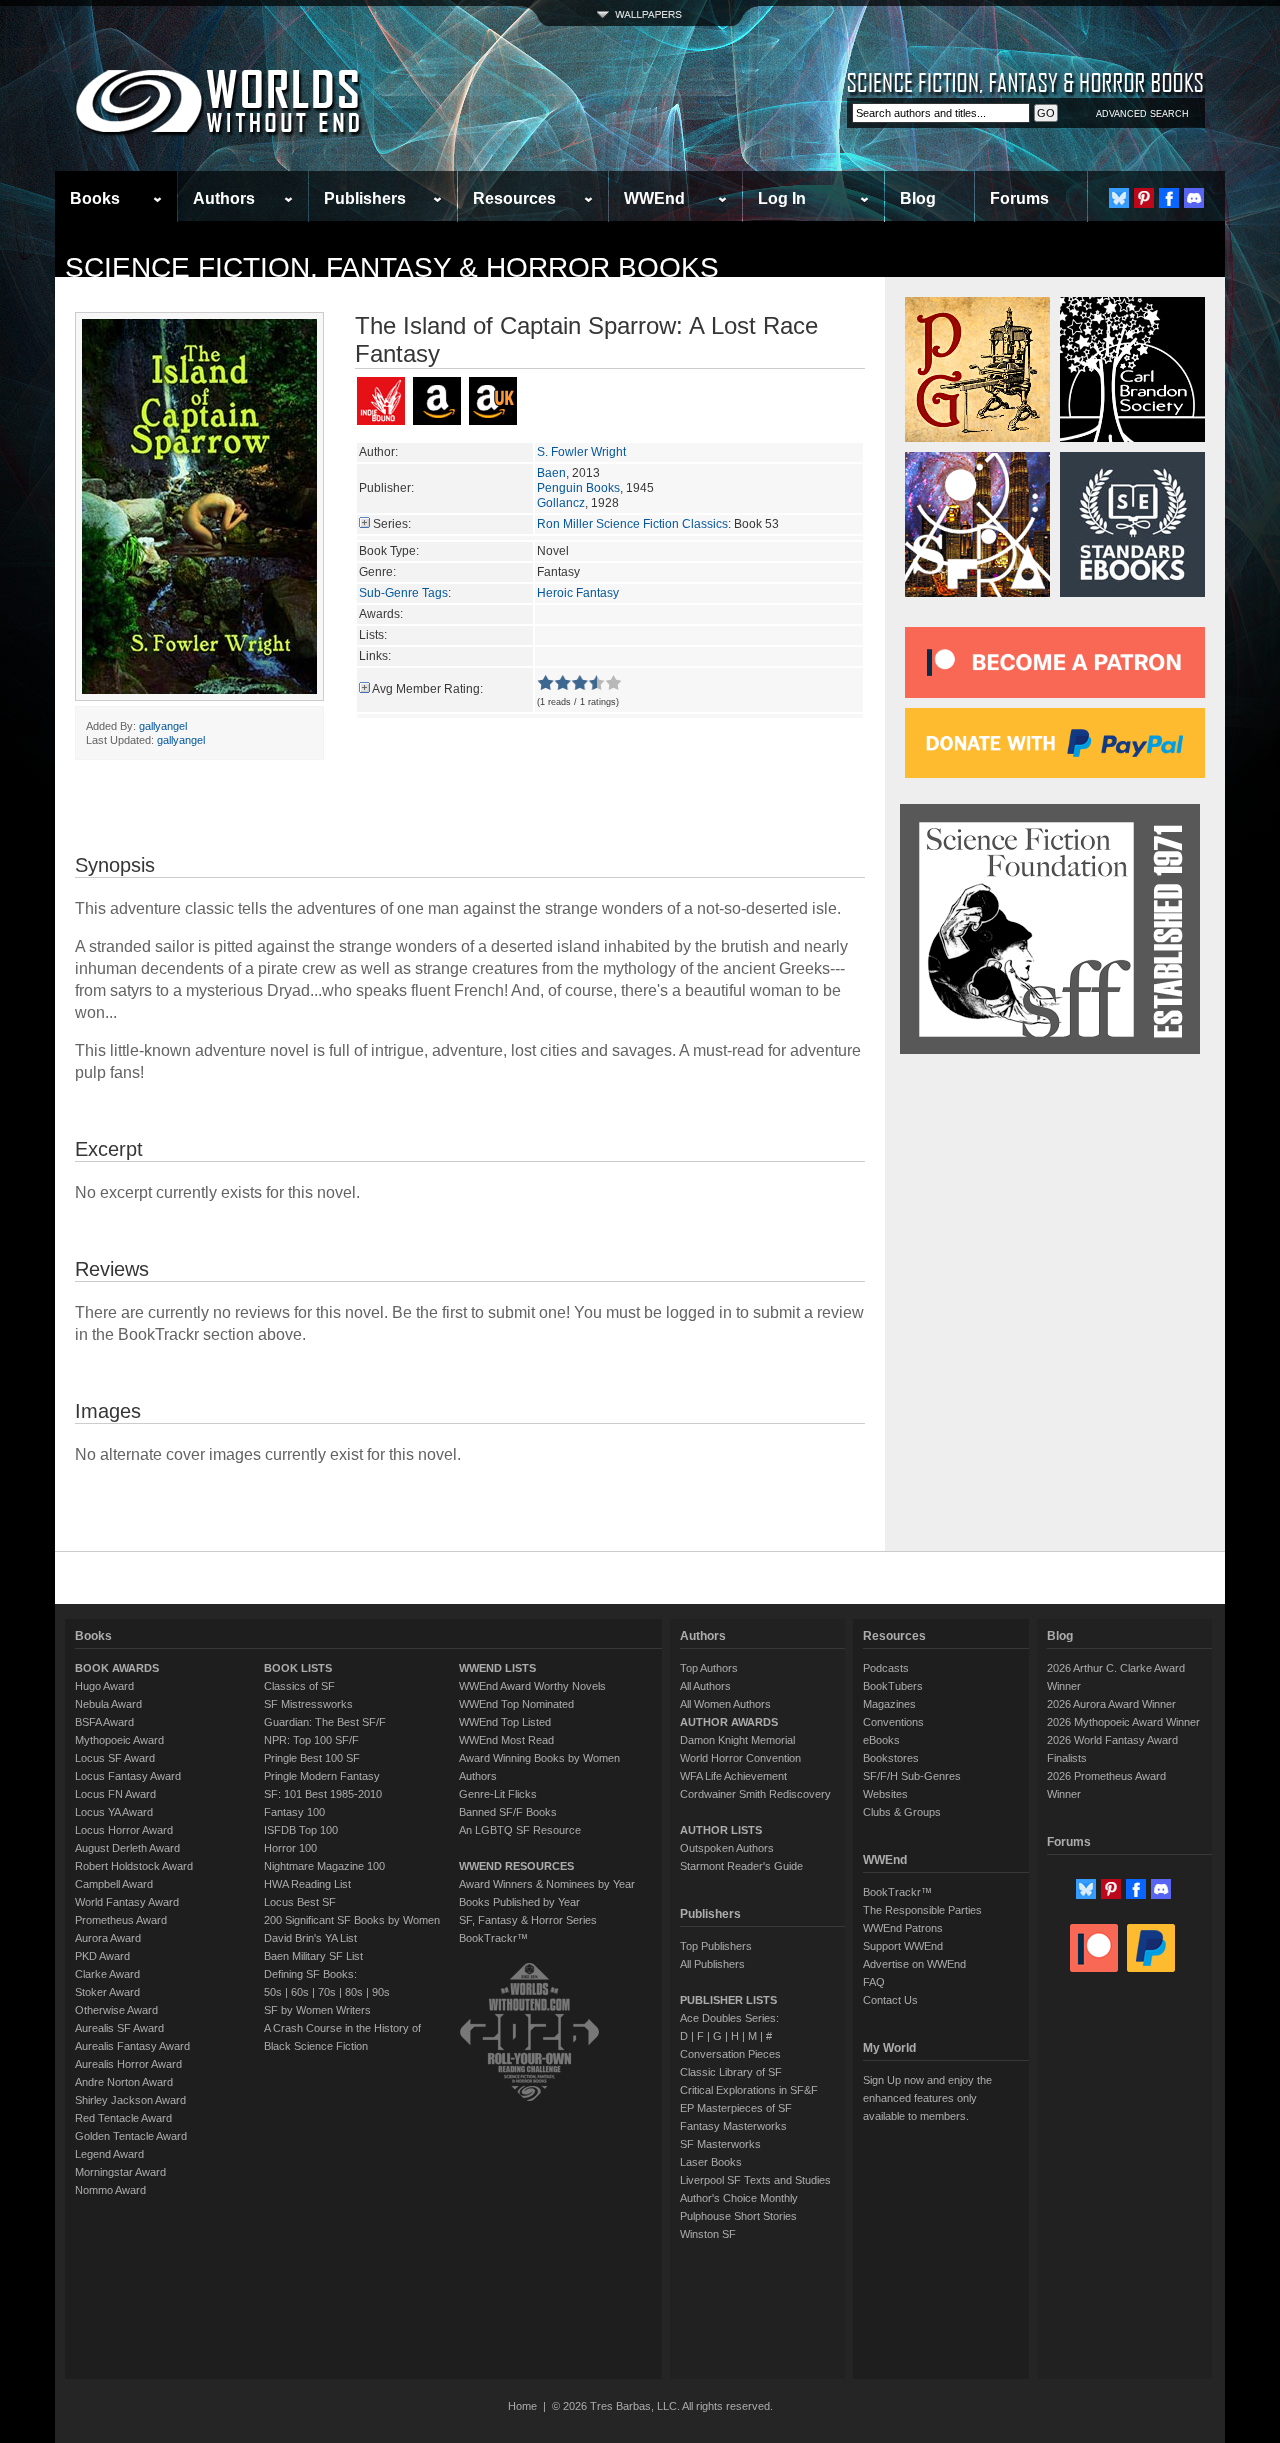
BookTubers (893, 1686)
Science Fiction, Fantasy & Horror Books (392, 267)
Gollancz (561, 503)
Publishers (365, 198)
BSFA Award (104, 1722)
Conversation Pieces (730, 2054)
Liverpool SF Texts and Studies (755, 2180)
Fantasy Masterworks (733, 2126)
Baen (551, 473)
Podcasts (886, 1668)
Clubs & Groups (902, 1812)
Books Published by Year (519, 1902)
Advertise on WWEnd (914, 1964)
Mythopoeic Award (119, 1740)
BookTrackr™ (493, 1938)
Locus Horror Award (124, 1830)
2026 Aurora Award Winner (1111, 1704)
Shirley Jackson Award (130, 2100)
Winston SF (708, 2234)
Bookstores (891, 1758)
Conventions (893, 1722)
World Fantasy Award (127, 1902)
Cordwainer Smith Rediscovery (755, 1794)
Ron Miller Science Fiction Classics (632, 524)
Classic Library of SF (731, 2072)
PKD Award (102, 1956)
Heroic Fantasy (578, 593)
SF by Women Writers (317, 2010)
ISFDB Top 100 (301, 1830)
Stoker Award (107, 1992)
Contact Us (890, 2000)
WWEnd (654, 198)
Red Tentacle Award (123, 2118)
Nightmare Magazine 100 (324, 1866)
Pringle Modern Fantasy (322, 1776)
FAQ (874, 1982)
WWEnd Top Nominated (516, 1704)
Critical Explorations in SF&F (749, 2090)
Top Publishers (716, 1946)
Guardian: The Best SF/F (325, 1722)
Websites (885, 1794)
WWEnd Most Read (506, 1740)
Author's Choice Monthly (739, 2198)
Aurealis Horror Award (128, 2064)
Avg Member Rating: (427, 689)
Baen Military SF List (313, 1956)
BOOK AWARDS (117, 1668)
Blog (918, 198)
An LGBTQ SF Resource (520, 1830)
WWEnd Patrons (903, 1928)
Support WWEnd (903, 1946)
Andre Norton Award (124, 2082)
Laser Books (711, 2162)
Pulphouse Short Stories (738, 2216)
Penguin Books (578, 488)
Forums (1019, 198)
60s (300, 1992)
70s (327, 1992)
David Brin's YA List (310, 1938)
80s (354, 1992)
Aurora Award (108, 1938)
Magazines (889, 1704)
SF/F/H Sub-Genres (912, 1776)
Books (95, 198)
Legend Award (109, 2154)
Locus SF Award (115, 1758)
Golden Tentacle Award (131, 2136)
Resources (514, 198)
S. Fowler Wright (581, 452)
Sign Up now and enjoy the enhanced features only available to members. (927, 2098)
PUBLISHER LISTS (728, 2000)
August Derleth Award (127, 1848)
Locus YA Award (114, 1812)
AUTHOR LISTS (721, 1830)
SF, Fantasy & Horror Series (528, 1920)
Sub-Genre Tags (403, 593)
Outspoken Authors (727, 1848)
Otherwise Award (116, 2010)
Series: (392, 524)
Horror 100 (290, 1848)
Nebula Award (108, 1704)
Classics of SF (299, 1686)
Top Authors (709, 1668)
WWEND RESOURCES (516, 1866)
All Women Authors (725, 1704)
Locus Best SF (300, 1902)
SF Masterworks (720, 2144)
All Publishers (712, 1964)
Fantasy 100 (294, 1812)
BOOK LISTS (298, 1668)
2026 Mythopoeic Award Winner (1123, 1722)
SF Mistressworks (308, 1704)
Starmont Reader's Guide (741, 1866)
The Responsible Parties (922, 1910)
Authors (224, 198)
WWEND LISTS (497, 1668)
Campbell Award (114, 1884)
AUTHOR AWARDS (729, 1722)
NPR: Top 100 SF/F (311, 1740)
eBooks (881, 1740)
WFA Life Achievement (733, 1776)
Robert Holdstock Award (134, 1866)
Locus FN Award (115, 1794)
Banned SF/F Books (508, 1812)
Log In (782, 198)
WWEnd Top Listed (505, 1722)
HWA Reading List (307, 1884)
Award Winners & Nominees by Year (547, 1884)
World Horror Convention (740, 1758)
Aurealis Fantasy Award (132, 2046)
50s (273, 1992)
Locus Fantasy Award (128, 1776)
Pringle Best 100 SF (312, 1758)
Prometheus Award (121, 1920)
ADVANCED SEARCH (1142, 114)
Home (522, 2406)
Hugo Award (104, 1686)
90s (381, 1992)
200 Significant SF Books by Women (352, 1920)
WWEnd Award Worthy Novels (532, 1686)
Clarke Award (107, 1974)
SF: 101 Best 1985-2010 (323, 1794)
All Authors (705, 1686)
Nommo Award (110, 2190)
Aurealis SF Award (119, 2028)
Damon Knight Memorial (737, 1740)
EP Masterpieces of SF (736, 2108)
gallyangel (163, 726)
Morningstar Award (120, 2172)
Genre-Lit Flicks (498, 1794)
